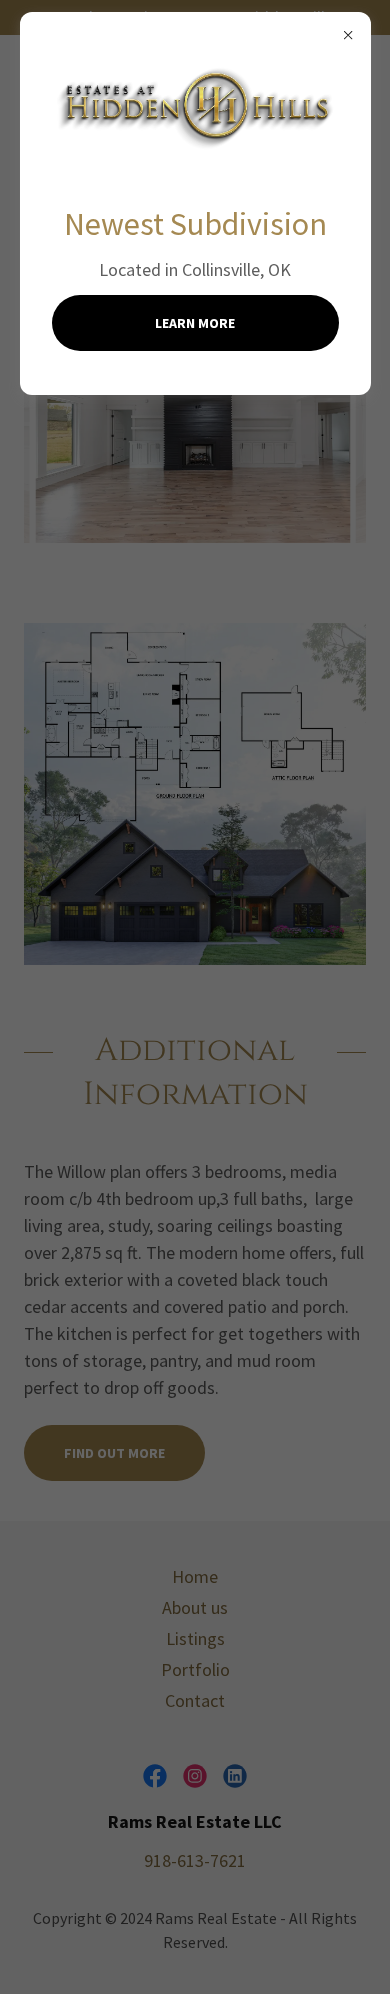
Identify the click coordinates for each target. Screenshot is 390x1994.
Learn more (195, 323)
